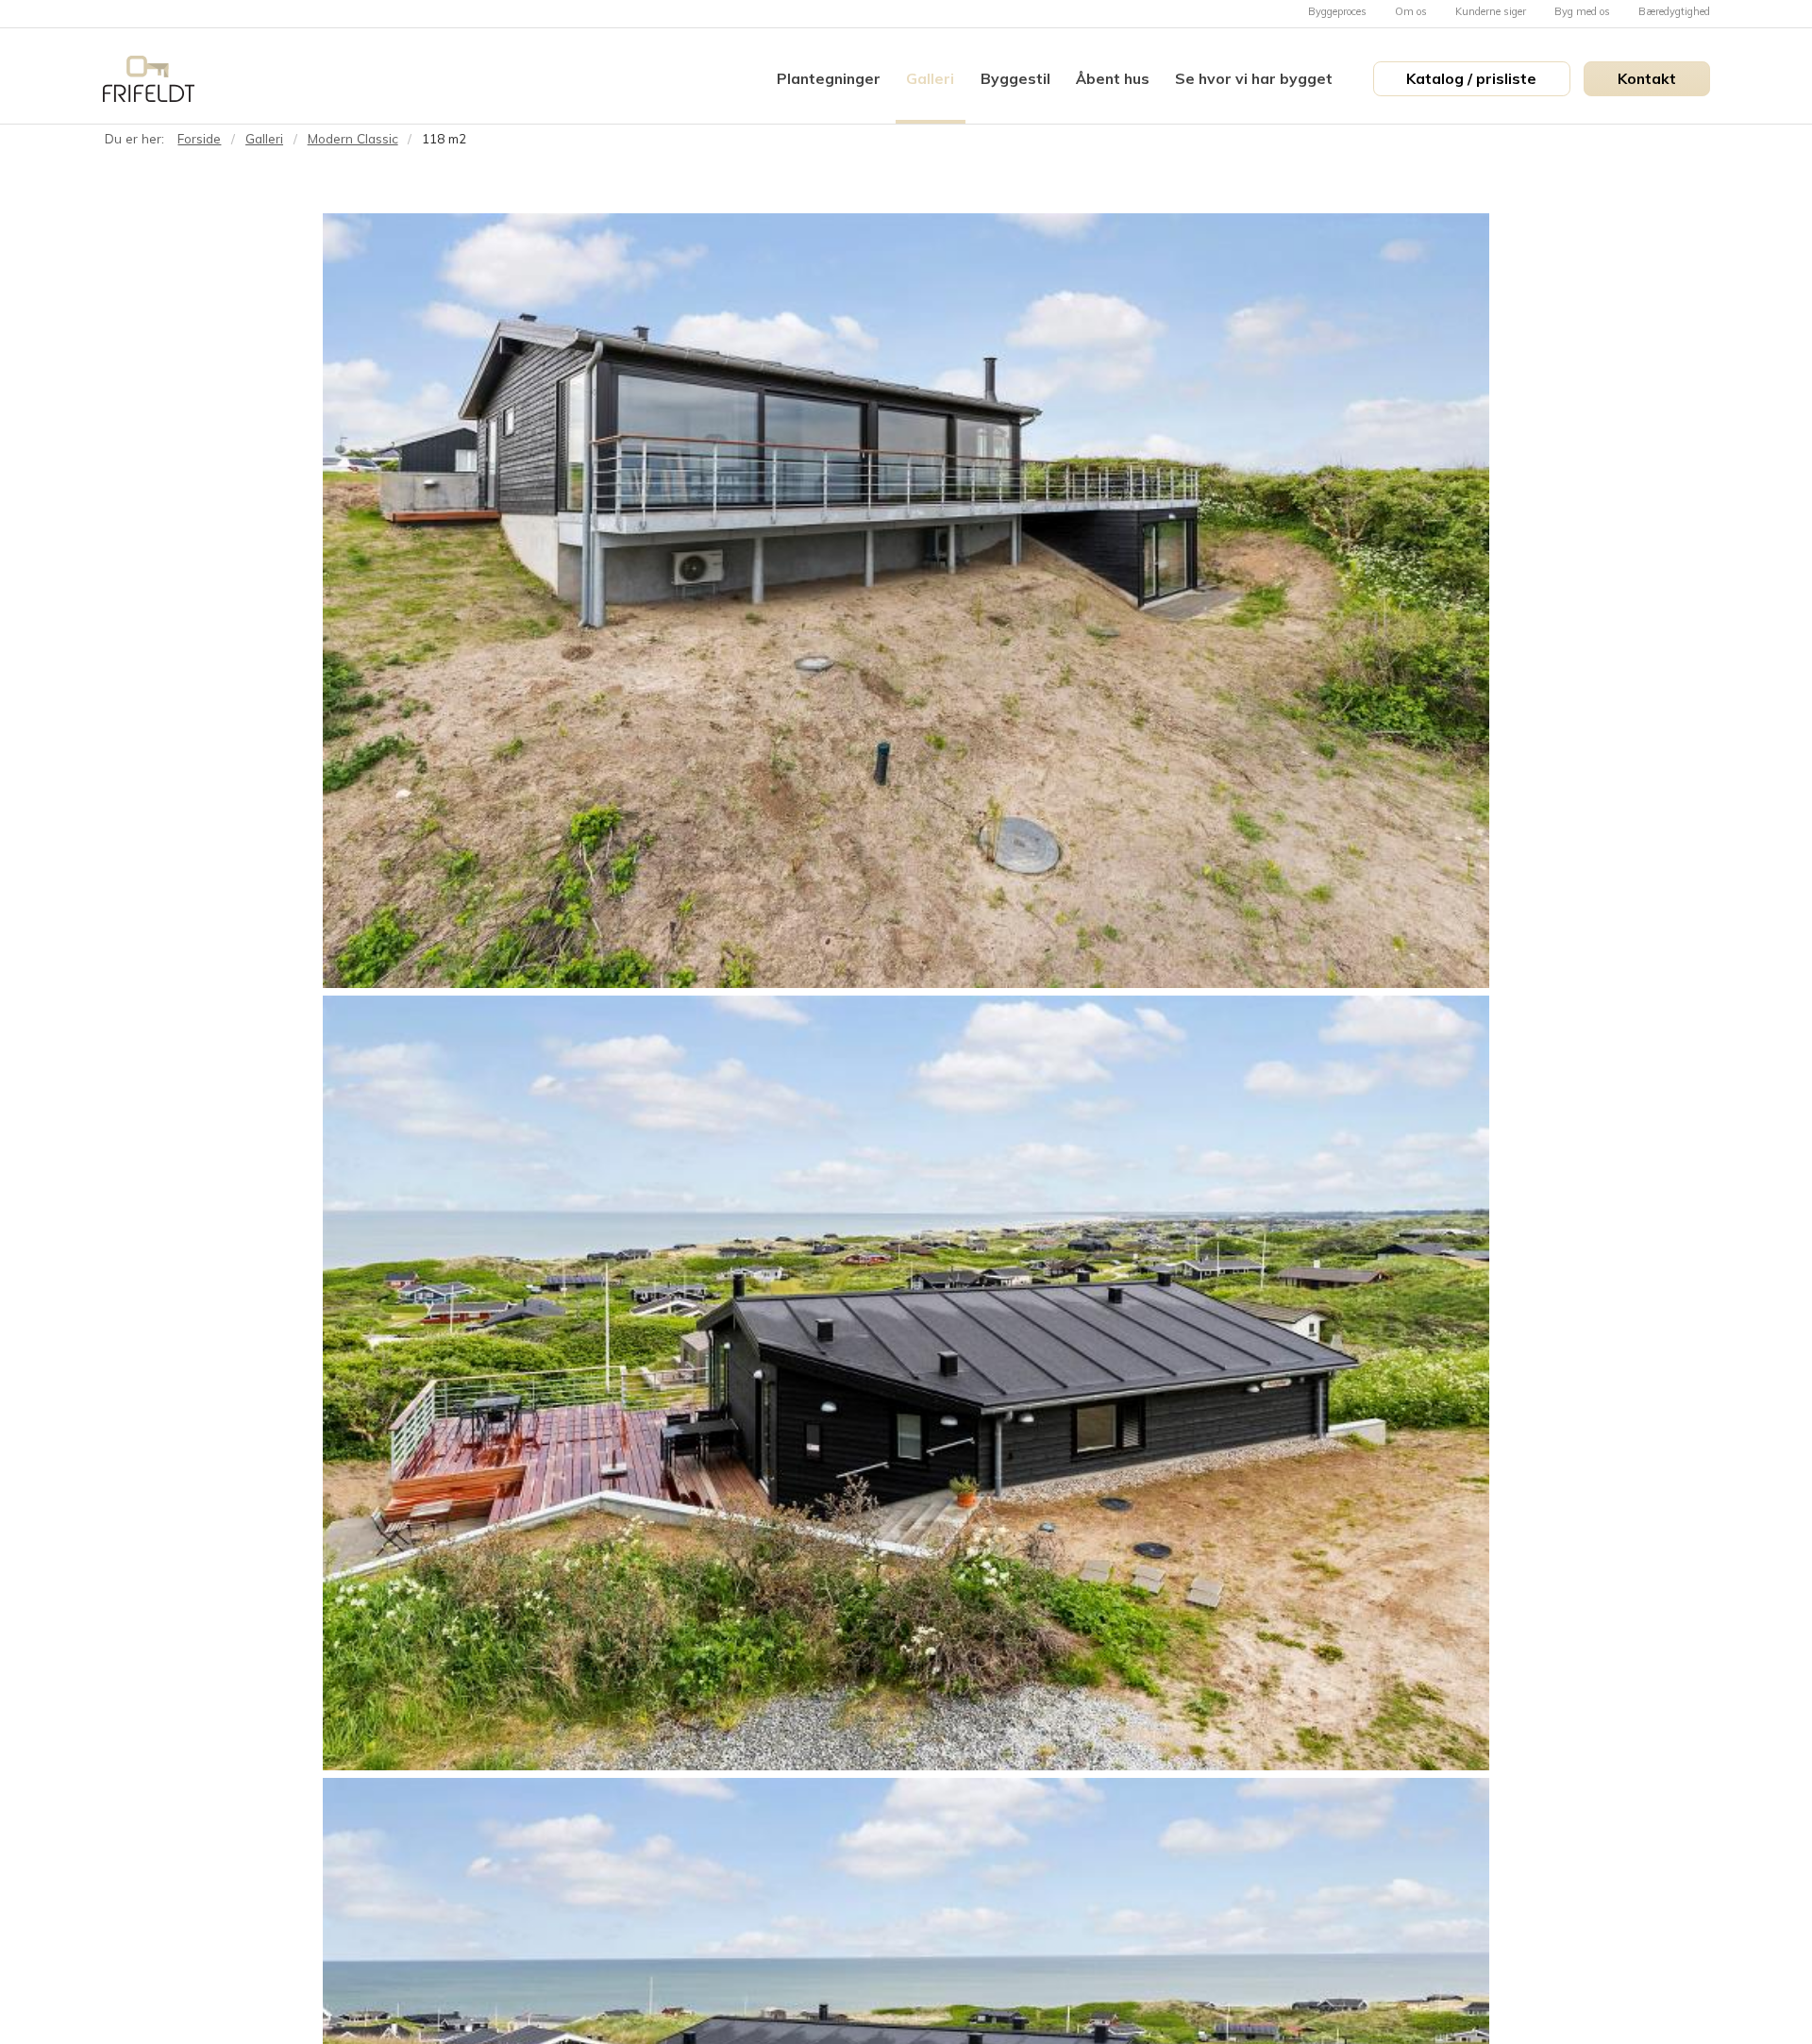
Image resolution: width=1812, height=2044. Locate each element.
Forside (199, 138)
